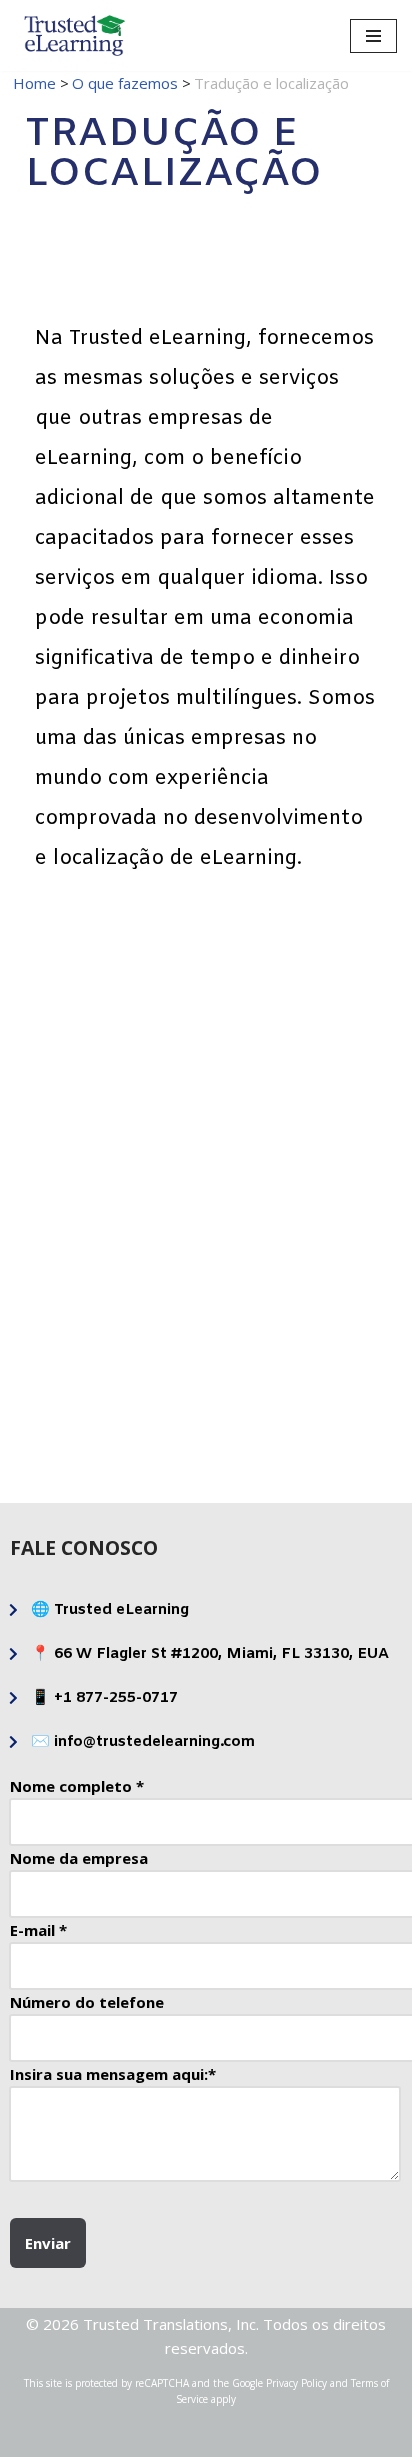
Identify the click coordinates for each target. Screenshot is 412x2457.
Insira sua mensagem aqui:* (113, 2074)
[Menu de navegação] (373, 36)
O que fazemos (125, 83)
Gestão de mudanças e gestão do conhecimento (298, 1220)
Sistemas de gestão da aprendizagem (114, 1220)
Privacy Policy (296, 2383)
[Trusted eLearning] (75, 35)
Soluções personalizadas (114, 1053)
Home (34, 83)
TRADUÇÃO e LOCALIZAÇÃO (114, 1388)
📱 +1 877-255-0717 (104, 1698)
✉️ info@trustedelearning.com (143, 1742)
